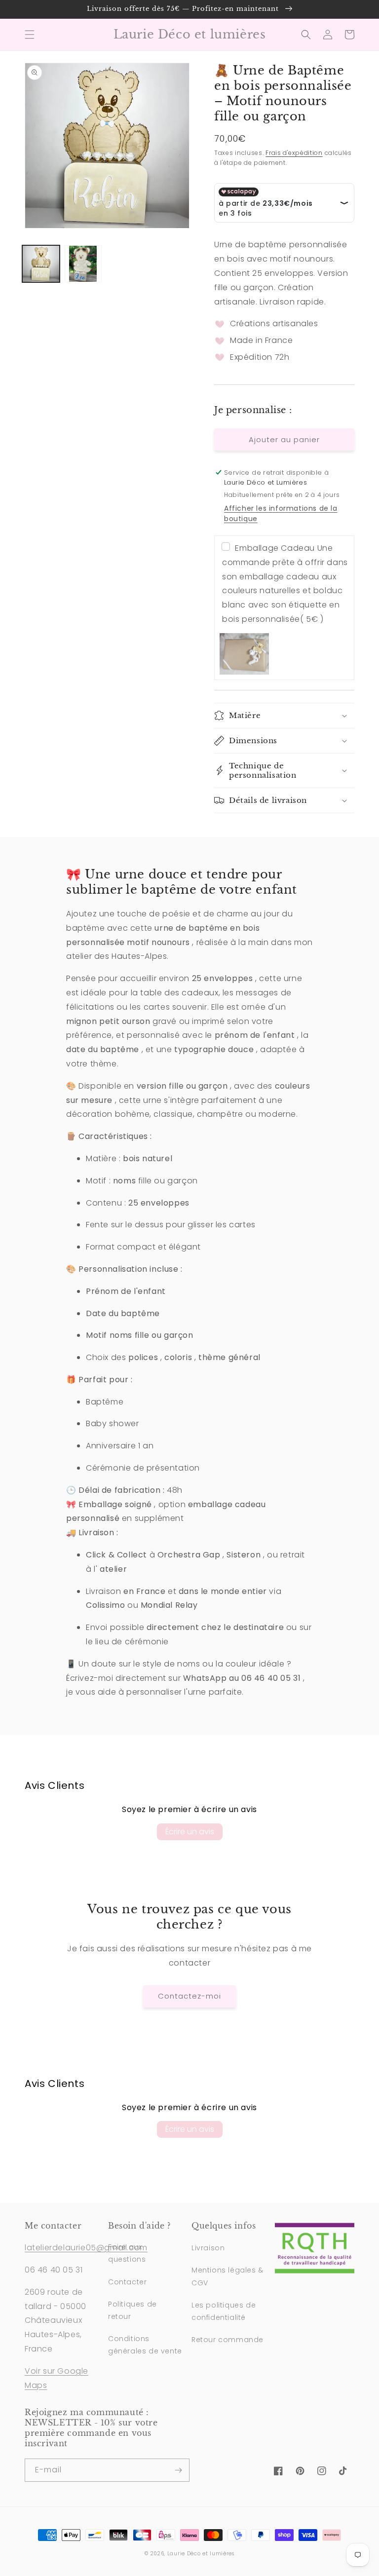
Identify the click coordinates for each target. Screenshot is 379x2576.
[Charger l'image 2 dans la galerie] (83, 264)
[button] (30, 35)
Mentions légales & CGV (227, 2276)
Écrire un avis (190, 1832)
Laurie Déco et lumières (201, 2554)
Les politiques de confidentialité (224, 2311)
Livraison (208, 2248)
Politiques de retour (133, 2310)
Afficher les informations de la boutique (281, 513)
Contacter (127, 2282)
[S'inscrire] (178, 2470)
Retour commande (227, 2340)
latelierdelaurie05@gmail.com (86, 2248)
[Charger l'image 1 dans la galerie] (41, 264)
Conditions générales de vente (145, 2345)
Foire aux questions (127, 2253)
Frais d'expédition (294, 153)
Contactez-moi (189, 1996)
